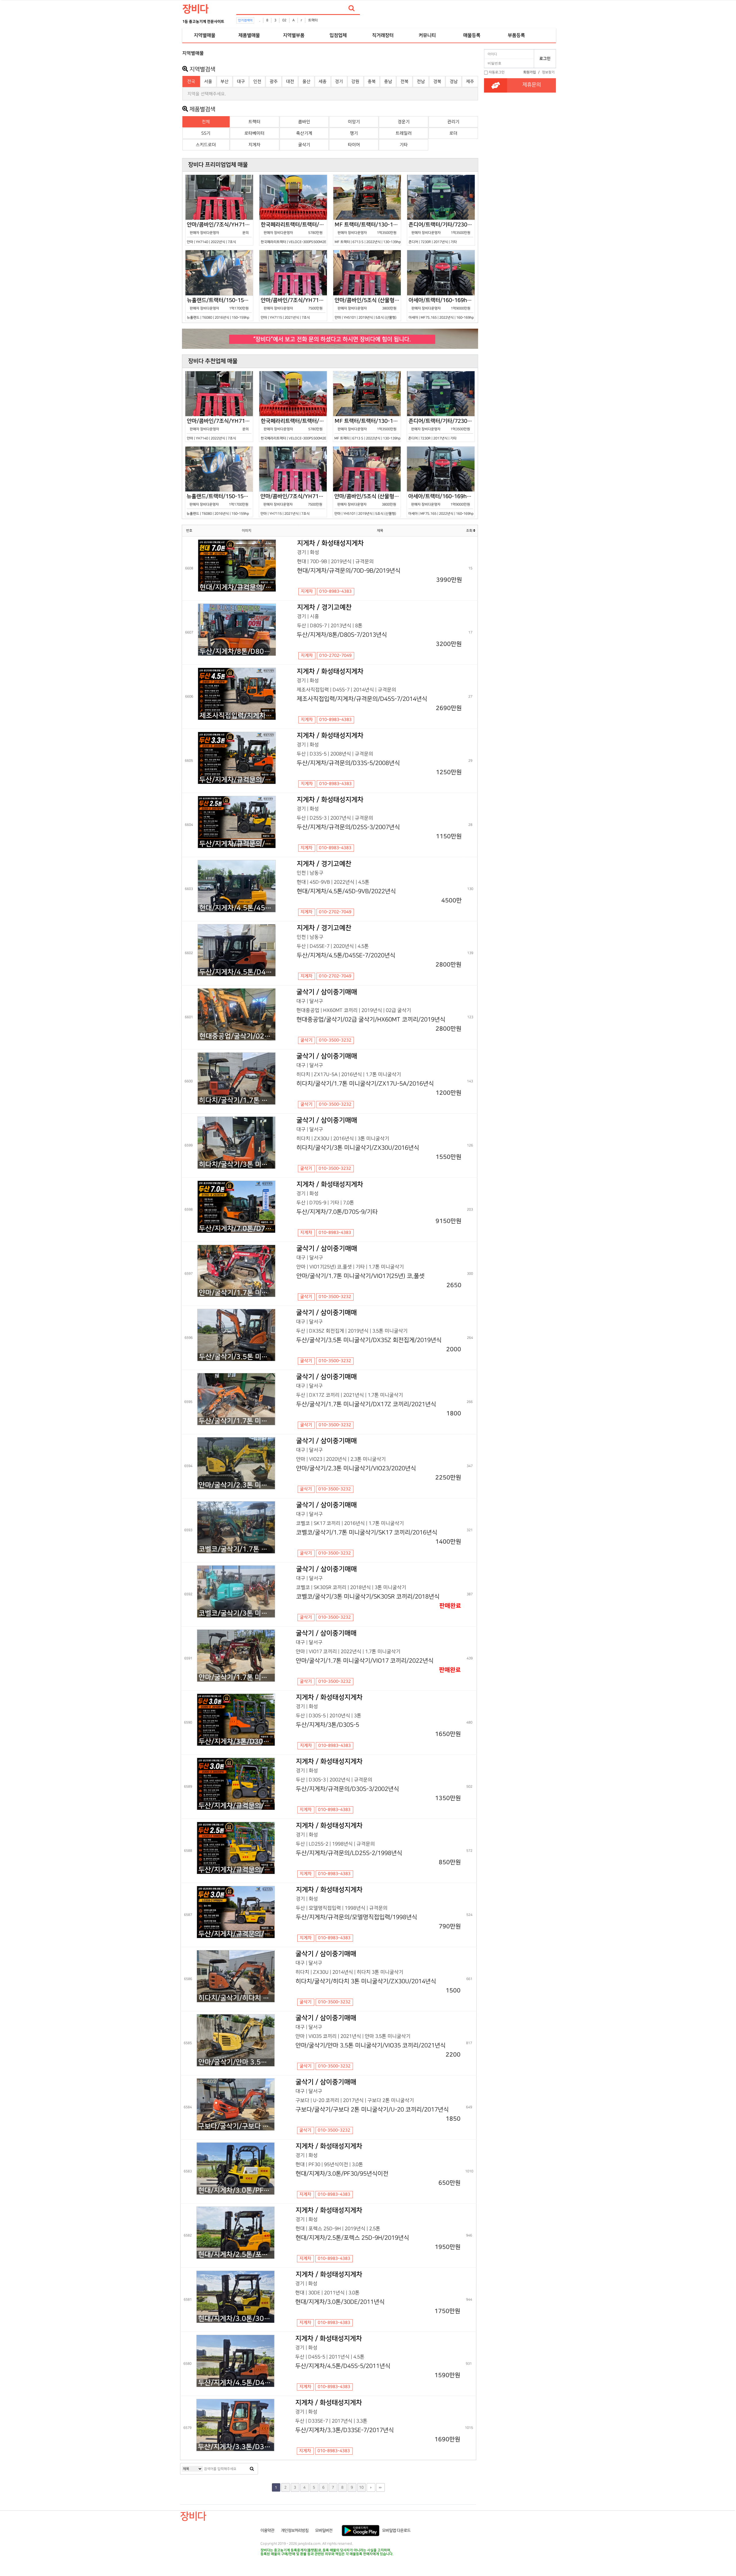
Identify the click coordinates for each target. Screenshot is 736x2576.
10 (361, 2487)
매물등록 (472, 35)
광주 (274, 82)
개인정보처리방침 (295, 2531)
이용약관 (267, 2531)
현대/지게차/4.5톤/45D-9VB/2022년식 (237, 908)
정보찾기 (548, 72)
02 (284, 20)
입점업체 (338, 35)
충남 (388, 82)
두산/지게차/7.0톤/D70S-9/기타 (237, 1229)
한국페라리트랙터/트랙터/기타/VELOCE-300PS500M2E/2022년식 (294, 233)
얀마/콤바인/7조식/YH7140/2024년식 (220, 233)
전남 (421, 82)
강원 (355, 82)
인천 (257, 82)
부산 (225, 82)
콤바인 (304, 122)
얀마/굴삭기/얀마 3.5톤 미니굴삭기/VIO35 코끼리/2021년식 (236, 2062)
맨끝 (380, 2487)
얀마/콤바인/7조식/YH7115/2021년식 (294, 308)
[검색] (352, 8)
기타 (404, 145)
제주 (470, 82)
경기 (339, 82)
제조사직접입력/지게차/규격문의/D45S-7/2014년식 (237, 716)
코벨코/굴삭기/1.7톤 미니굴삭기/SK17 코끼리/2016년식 (237, 1549)
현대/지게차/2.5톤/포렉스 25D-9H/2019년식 (236, 2255)
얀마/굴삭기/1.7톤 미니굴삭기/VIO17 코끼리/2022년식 (237, 1677)
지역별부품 (294, 35)
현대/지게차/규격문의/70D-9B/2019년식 (238, 587)
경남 (454, 82)
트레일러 (404, 133)
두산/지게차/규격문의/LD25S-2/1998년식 (236, 1870)
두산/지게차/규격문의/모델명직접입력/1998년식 (236, 1934)
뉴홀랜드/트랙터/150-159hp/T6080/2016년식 (220, 308)
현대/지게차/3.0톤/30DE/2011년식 (236, 2319)
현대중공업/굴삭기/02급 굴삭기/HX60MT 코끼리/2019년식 (237, 1036)
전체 (206, 122)
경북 (437, 82)
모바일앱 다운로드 (396, 2531)
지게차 (254, 145)
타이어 (354, 145)
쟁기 (354, 133)
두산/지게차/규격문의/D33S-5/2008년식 (237, 780)
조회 (470, 531)
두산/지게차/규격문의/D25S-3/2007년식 (237, 844)
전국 (191, 82)
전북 (405, 82)
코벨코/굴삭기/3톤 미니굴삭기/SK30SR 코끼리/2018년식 (237, 1613)
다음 (371, 2487)
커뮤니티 (427, 35)
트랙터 (313, 20)
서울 (208, 82)
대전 (290, 82)
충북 (372, 82)
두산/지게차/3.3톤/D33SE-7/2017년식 (236, 2447)
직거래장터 (383, 35)
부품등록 (516, 35)
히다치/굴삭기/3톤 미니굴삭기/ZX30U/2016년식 (237, 1165)
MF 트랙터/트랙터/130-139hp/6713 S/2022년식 (368, 233)
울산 (306, 82)
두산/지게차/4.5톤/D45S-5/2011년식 (236, 2383)
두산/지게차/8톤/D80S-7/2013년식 (237, 652)
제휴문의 (532, 85)
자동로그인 (497, 72)
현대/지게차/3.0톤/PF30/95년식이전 (236, 2190)
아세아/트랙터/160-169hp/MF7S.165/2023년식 (442, 308)
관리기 (453, 122)
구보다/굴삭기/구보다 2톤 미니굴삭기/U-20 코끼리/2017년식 (236, 2126)
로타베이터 (254, 133)
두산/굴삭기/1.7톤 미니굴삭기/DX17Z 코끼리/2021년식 (237, 1421)
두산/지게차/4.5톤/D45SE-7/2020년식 (237, 972)
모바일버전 (324, 2531)
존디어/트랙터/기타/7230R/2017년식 (442, 233)
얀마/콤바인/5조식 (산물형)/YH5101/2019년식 (368, 308)
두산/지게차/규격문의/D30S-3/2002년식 (236, 1806)
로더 (453, 133)
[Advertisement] (157, 134)
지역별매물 (205, 35)
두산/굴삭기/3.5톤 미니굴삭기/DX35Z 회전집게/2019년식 (237, 1357)
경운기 (404, 122)
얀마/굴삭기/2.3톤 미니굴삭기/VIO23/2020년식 (237, 1485)
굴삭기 (304, 145)
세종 (323, 82)
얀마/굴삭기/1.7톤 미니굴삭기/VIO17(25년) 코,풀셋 (237, 1293)
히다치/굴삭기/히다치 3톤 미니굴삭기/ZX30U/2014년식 (236, 1998)
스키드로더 (206, 145)
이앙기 (354, 122)
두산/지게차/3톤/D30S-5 (237, 1742)
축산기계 (304, 133)
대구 (241, 82)
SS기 (206, 133)
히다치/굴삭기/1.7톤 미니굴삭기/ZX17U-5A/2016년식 (237, 1100)
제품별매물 (249, 35)
